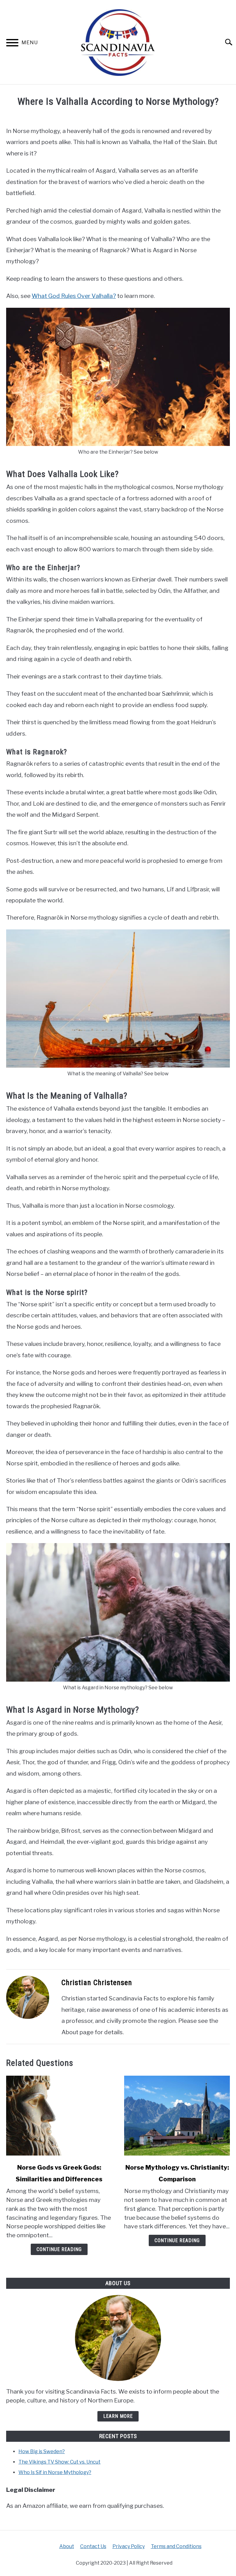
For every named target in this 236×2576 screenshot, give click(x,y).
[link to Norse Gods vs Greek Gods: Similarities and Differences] (59, 2116)
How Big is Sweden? (42, 2451)
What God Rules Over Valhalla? (74, 296)
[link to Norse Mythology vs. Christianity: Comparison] (177, 2116)
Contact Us (93, 2546)
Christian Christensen (97, 1983)
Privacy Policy (129, 2546)
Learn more (118, 2416)
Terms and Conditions (176, 2546)
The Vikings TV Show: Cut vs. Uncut (59, 2462)
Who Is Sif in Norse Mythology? (55, 2472)
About (67, 2546)
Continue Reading (59, 2249)
